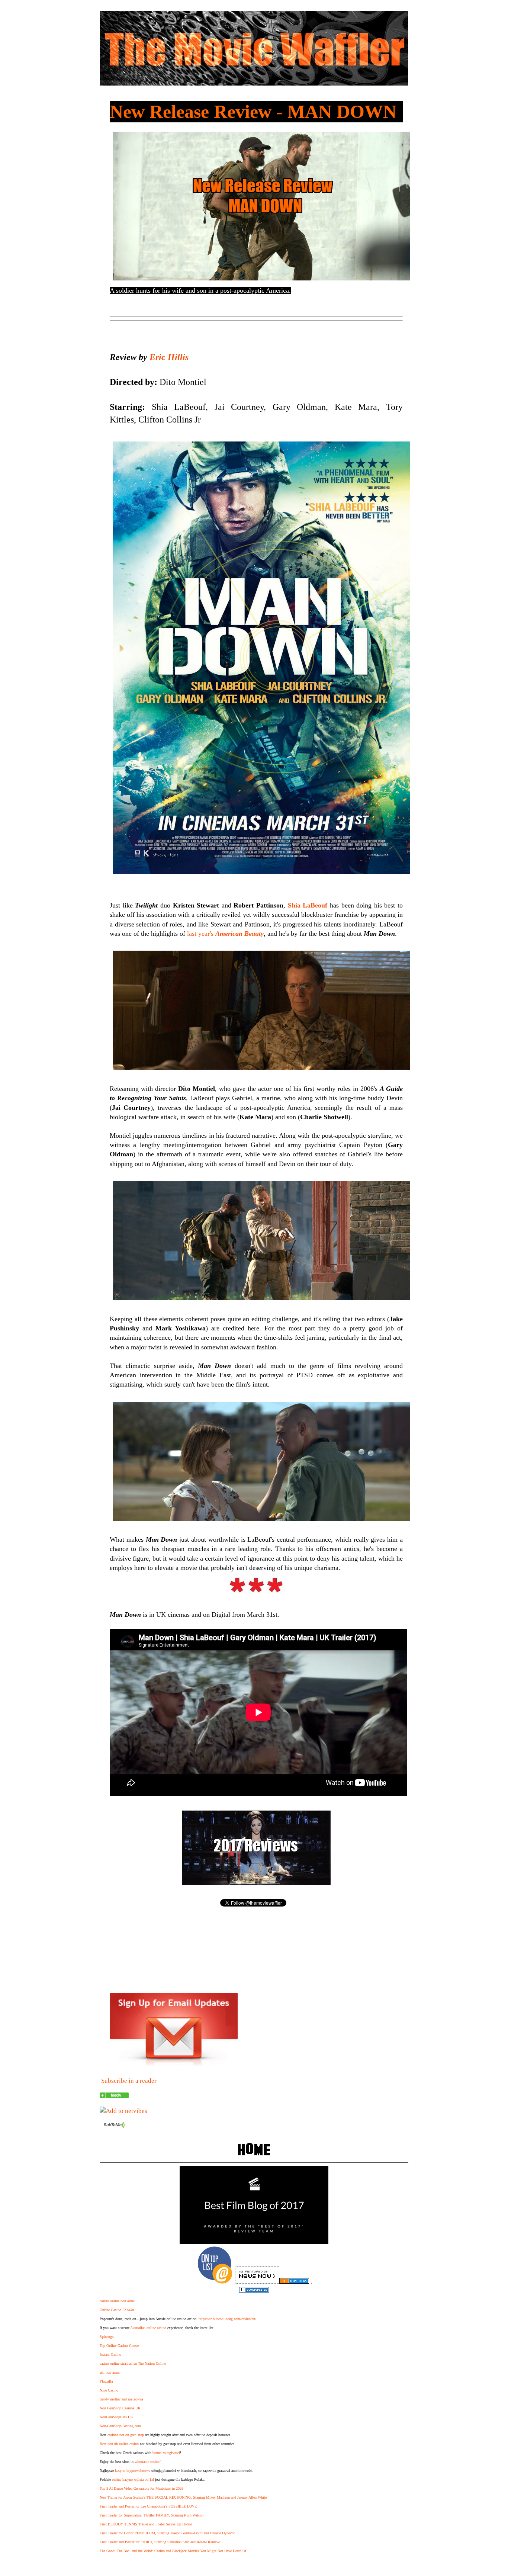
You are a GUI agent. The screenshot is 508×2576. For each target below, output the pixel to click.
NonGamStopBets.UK (116, 2417)
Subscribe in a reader (129, 2081)
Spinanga (107, 2337)
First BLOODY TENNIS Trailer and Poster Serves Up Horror (146, 2524)
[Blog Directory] (294, 2282)
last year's (225, 934)
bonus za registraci (166, 2453)
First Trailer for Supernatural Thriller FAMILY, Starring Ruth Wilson (152, 2515)
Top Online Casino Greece (119, 2346)
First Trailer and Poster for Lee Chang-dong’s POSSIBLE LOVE (148, 2506)
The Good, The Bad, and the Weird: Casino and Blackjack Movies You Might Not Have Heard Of (173, 2551)
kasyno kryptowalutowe (133, 2471)
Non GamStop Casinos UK (120, 2408)
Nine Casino (109, 2390)
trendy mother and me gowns (121, 2399)
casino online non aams (117, 2301)
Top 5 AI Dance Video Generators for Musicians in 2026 (142, 2488)
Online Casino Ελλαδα (117, 2310)
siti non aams (110, 2372)
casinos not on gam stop (126, 2435)
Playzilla (106, 2381)
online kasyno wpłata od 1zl (133, 2479)
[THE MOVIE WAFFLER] (114, 2096)
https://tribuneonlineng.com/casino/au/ (227, 2319)
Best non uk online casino (119, 2444)
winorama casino (147, 2462)
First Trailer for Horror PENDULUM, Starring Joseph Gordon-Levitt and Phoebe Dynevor (167, 2533)
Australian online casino (148, 2328)
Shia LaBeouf (308, 905)
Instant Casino (110, 2355)
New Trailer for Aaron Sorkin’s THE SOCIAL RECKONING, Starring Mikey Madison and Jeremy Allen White (183, 2497)
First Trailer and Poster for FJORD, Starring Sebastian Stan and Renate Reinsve (160, 2542)
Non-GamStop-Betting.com (120, 2426)
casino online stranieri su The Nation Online (133, 2363)
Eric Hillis (169, 357)
